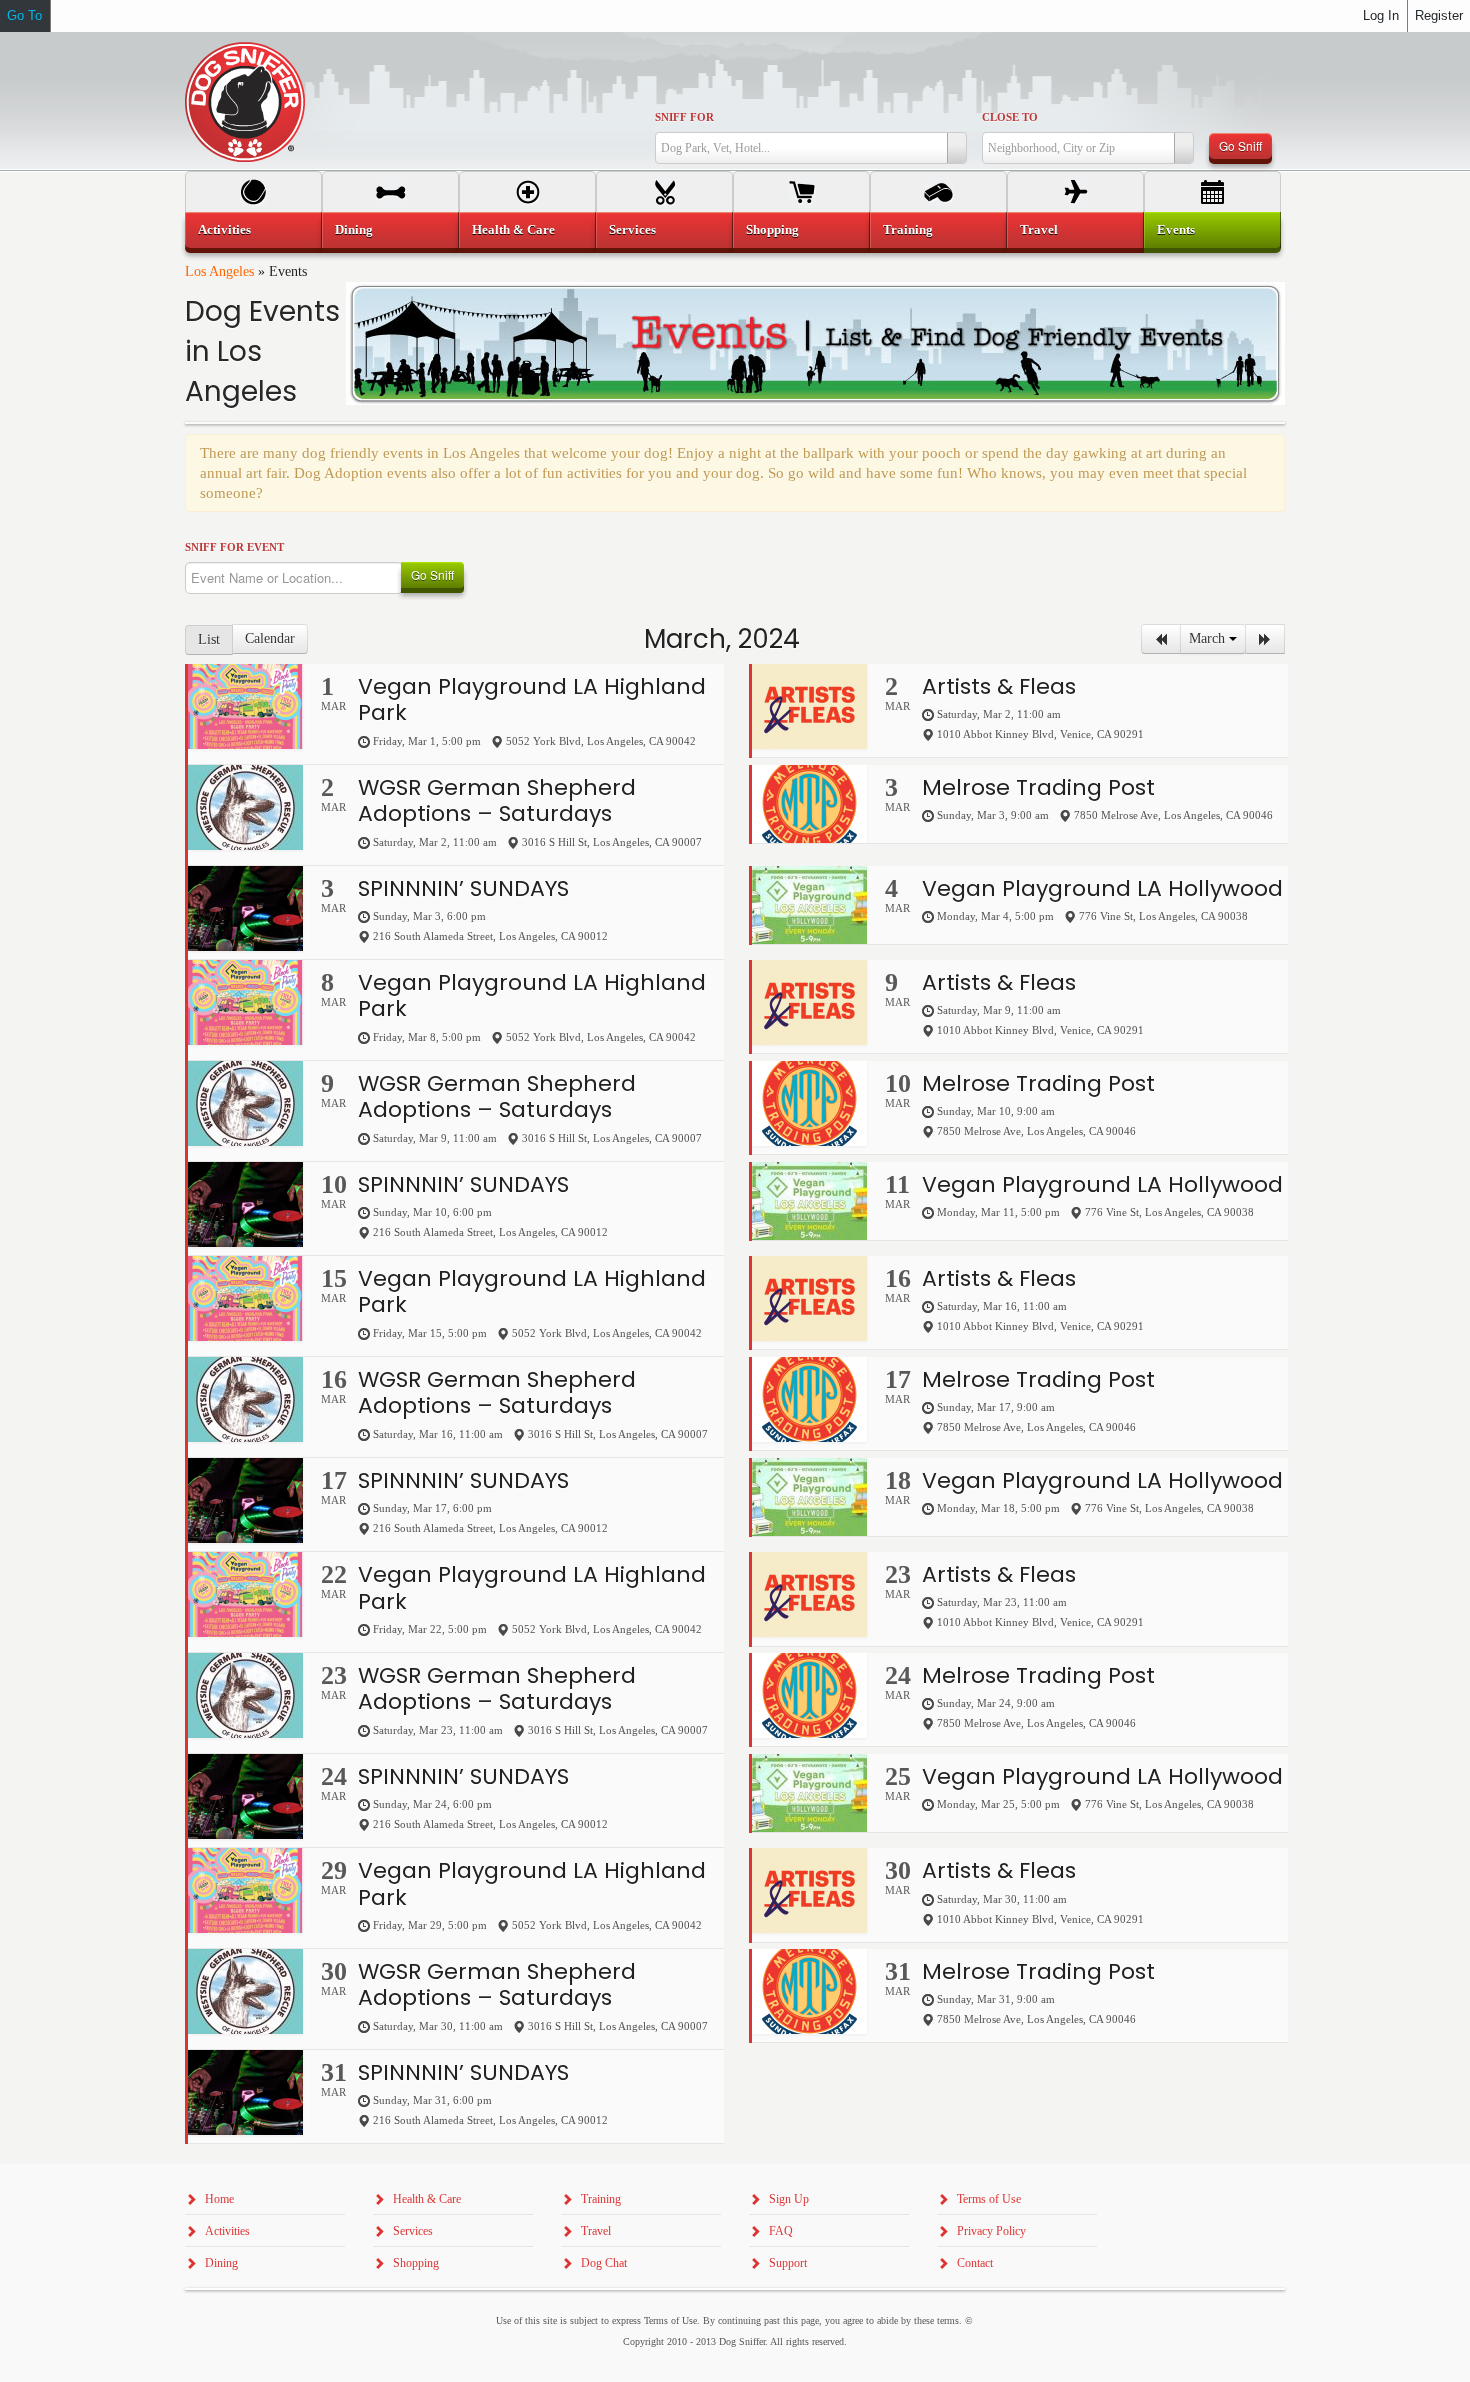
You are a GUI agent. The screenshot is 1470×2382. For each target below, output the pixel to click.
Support (788, 2263)
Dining (354, 229)
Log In (1381, 15)
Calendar (270, 638)
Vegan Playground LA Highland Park (532, 699)
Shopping (772, 229)
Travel (1039, 229)
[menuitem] (253, 230)
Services (632, 229)
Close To (1010, 117)
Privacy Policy (991, 2231)
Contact (975, 2263)
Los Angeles (219, 271)
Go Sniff (1240, 145)
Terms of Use (989, 2199)
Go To (24, 15)
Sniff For (684, 117)
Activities (224, 229)
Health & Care (513, 229)
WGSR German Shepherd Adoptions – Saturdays (497, 800)
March (1209, 638)
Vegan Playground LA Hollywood (1102, 888)
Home (219, 2199)
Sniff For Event (234, 547)
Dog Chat (604, 2263)
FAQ (781, 2231)
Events (1176, 229)
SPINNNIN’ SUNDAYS (463, 888)
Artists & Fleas (999, 686)
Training (908, 229)
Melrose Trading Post (1038, 787)
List (209, 639)
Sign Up (789, 2199)
